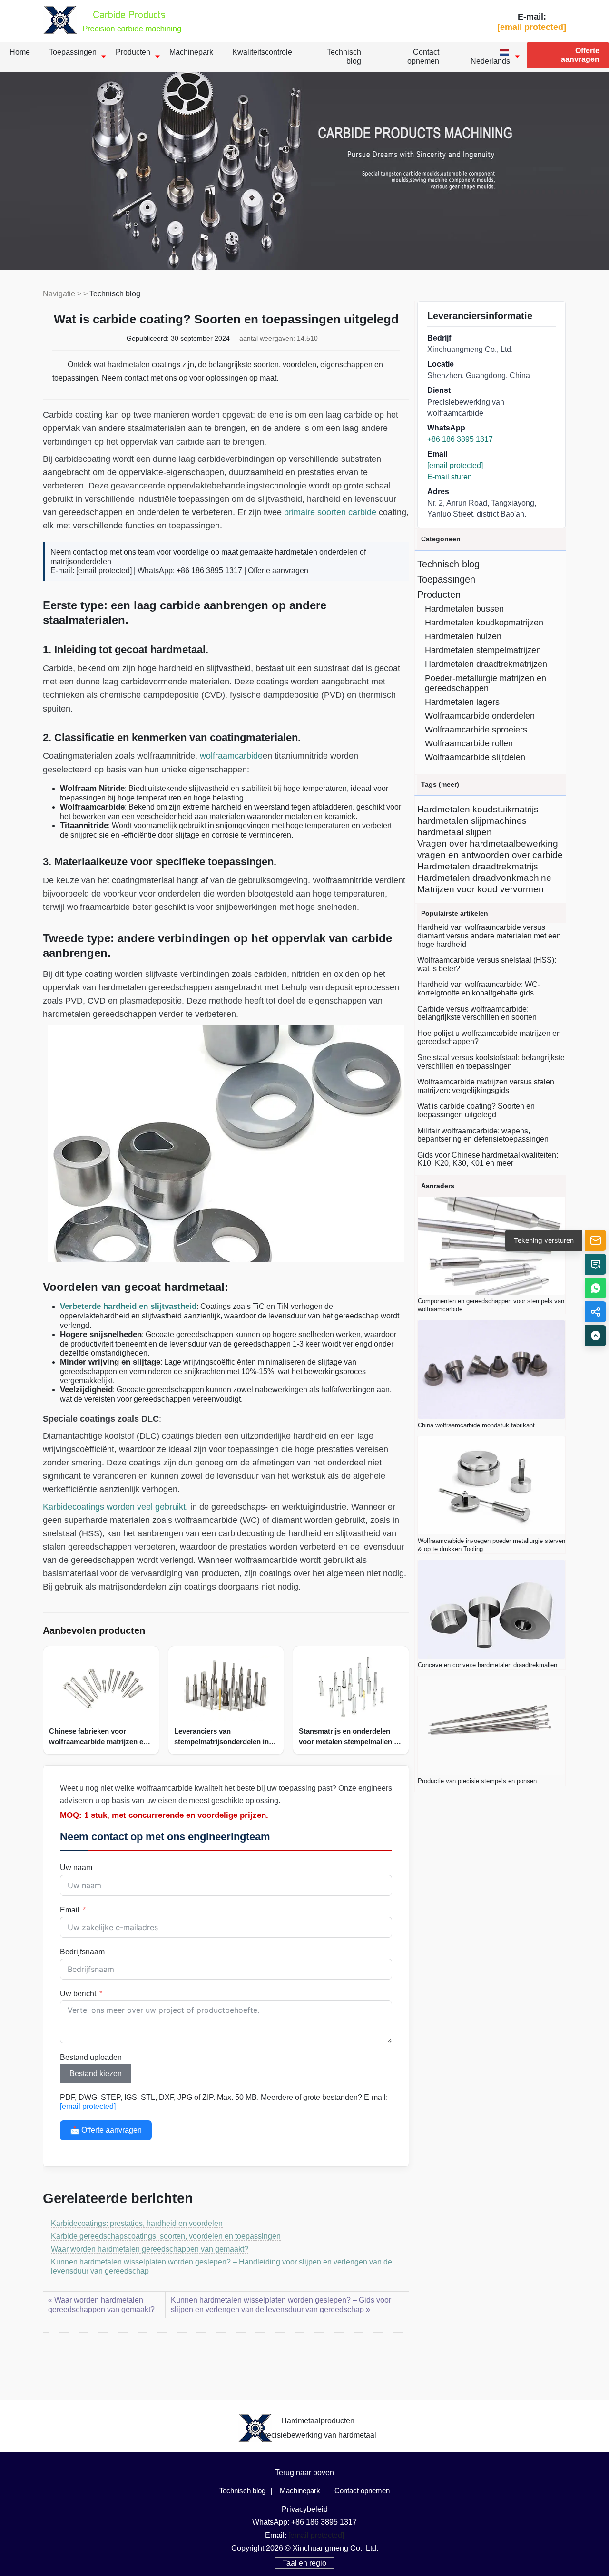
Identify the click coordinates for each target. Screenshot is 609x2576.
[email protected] (104, 571)
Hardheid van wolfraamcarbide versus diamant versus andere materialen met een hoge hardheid (489, 936)
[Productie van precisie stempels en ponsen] (491, 1725)
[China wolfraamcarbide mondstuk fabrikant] (491, 1370)
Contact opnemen (423, 57)
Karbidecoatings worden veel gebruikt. (115, 1507)
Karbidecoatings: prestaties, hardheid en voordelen (137, 2223)
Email (70, 1910)
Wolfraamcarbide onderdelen (480, 716)
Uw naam (76, 1868)
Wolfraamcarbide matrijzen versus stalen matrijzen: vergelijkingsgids (486, 1086)
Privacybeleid (305, 2509)
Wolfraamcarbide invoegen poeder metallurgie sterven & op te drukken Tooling (491, 1545)
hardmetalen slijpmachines (472, 821)
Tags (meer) (440, 784)
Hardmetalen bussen (464, 609)
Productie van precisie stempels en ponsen (477, 1781)
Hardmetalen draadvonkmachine (484, 878)
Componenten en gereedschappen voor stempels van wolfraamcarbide (491, 1305)
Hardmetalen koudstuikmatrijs (478, 809)
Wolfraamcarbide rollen (469, 743)
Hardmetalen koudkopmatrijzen (484, 623)
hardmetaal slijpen (455, 832)
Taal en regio (304, 2563)
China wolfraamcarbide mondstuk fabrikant (476, 1425)
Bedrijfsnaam (82, 1952)
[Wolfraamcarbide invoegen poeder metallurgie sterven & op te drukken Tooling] (491, 1486)
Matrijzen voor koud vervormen (481, 889)
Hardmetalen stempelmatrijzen (483, 650)
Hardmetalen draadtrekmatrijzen (486, 664)
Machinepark (191, 52)
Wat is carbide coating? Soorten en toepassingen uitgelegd (476, 1110)
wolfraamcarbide (231, 756)
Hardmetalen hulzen (463, 636)
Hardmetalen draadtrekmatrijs (478, 866)
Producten (133, 52)
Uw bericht (78, 1994)
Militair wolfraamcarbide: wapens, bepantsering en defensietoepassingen (483, 1135)
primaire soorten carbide (330, 512)
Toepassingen (73, 52)
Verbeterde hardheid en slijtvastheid (128, 1306)
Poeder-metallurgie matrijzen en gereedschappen (486, 683)
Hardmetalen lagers (462, 702)
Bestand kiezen (96, 2073)
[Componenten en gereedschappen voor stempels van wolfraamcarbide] (491, 1246)
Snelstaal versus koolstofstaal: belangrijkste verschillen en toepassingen (491, 1062)
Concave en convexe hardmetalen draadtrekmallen (487, 1665)
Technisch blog (344, 57)
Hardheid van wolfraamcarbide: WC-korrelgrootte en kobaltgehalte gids (479, 989)
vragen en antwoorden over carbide (490, 855)
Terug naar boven (304, 2473)
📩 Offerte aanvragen (106, 2130)
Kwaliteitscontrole (262, 52)
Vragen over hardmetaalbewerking (488, 844)
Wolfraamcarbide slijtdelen (475, 757)
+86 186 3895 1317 (460, 439)
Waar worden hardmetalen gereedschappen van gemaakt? (150, 2249)
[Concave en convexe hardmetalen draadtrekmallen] (491, 1609)
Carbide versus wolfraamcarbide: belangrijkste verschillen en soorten (477, 1013)
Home (20, 52)
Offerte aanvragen (580, 55)
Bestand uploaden (91, 2057)
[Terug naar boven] (596, 1336)
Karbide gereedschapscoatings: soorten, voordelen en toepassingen (166, 2236)
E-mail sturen (450, 477)
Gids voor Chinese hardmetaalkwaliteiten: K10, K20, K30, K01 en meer (488, 1159)
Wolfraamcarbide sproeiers (476, 730)
